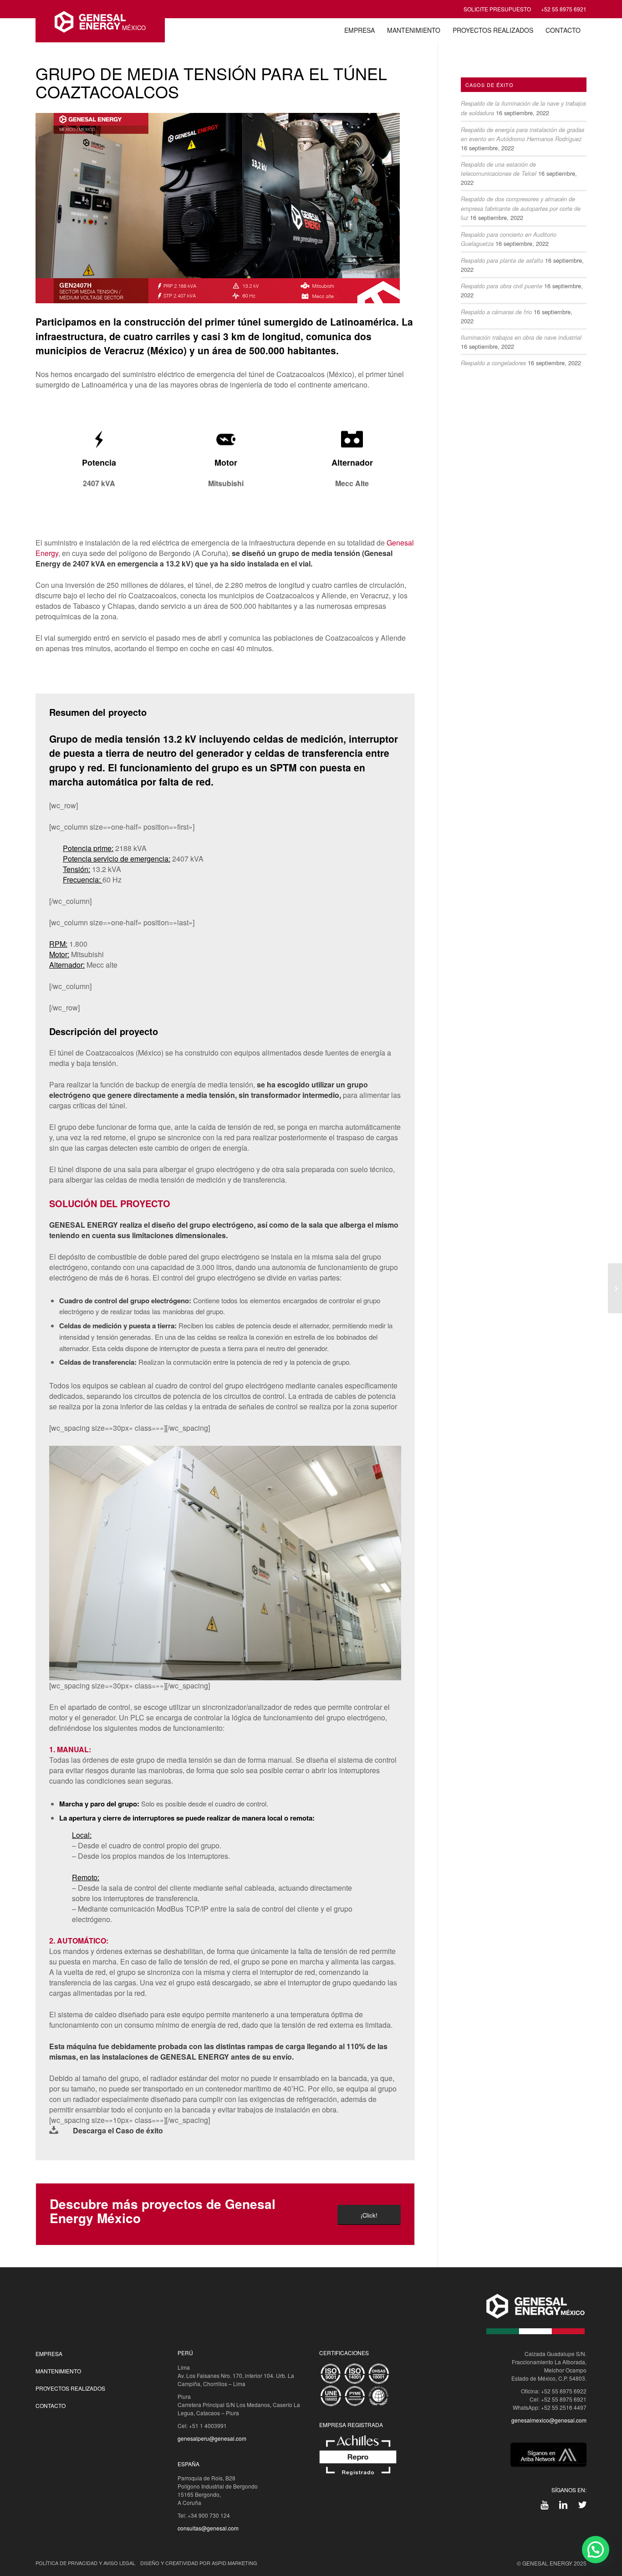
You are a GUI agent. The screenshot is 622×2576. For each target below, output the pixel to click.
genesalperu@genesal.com (212, 2438)
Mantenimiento (58, 2371)
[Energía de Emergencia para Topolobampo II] (615, 1288)
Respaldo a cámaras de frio (496, 312)
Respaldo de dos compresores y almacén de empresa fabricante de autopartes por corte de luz (521, 208)
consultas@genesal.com (208, 2528)
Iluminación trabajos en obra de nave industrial (521, 337)
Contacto (51, 2405)
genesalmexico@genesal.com (549, 2420)
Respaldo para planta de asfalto (502, 260)
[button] (596, 2550)
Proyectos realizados (70, 2388)
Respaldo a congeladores (493, 363)
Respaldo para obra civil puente (502, 286)
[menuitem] (359, 30)
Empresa (49, 2354)
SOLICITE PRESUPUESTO (497, 9)
